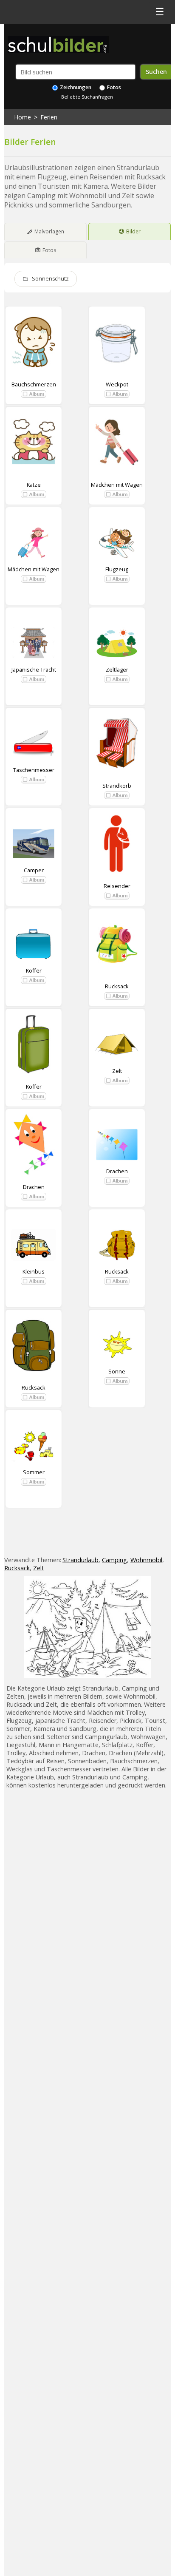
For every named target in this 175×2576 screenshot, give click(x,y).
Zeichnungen (75, 87)
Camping (114, 1560)
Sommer (34, 1472)
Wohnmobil (146, 1560)
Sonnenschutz (50, 279)
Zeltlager (117, 670)
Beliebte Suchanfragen (87, 97)
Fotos (113, 87)
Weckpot (117, 384)
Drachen (34, 1187)
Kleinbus (34, 1271)
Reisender (117, 886)
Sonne (117, 1371)
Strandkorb (117, 786)
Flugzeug (117, 569)
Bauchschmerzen (34, 384)
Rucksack (117, 986)
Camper (34, 870)
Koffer (34, 970)
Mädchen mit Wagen (117, 485)
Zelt (117, 1071)
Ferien (49, 117)
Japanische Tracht (34, 670)
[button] (34, 394)
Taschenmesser (34, 770)
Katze (34, 485)
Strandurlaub (80, 1560)
